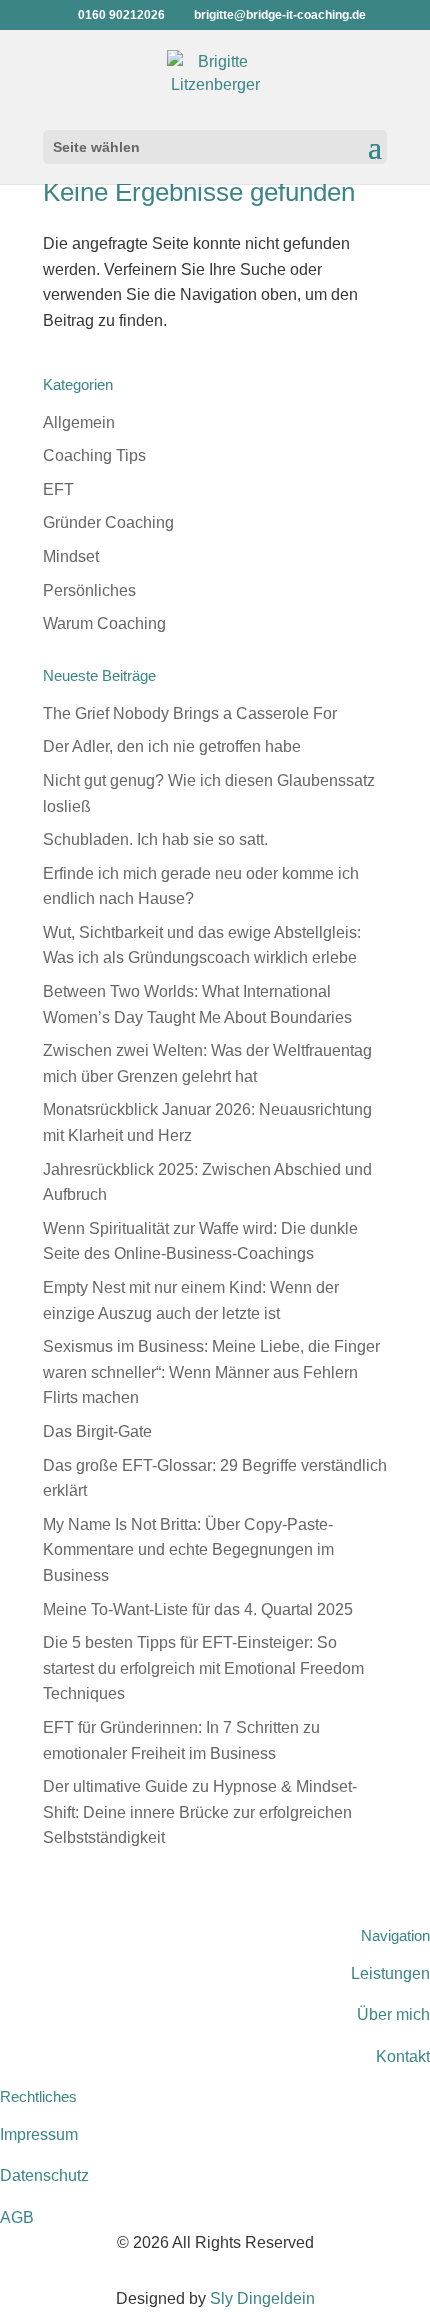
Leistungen (390, 1973)
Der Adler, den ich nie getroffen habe (172, 746)
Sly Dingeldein (262, 2298)
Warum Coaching (104, 623)
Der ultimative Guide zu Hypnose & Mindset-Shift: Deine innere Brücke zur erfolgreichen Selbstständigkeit (200, 1812)
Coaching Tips (94, 455)
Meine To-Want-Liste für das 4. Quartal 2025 (198, 1609)
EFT (58, 489)
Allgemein (79, 422)
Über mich (393, 2014)
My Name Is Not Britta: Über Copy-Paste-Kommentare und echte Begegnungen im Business (188, 1550)
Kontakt (403, 2056)
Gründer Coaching (108, 522)
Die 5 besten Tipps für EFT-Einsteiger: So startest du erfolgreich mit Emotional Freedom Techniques (203, 1668)
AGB (17, 2217)
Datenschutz (44, 2175)
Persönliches (89, 590)
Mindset (71, 556)
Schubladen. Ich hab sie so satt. (155, 839)
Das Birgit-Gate (97, 1431)
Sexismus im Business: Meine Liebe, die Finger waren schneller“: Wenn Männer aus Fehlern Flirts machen (211, 1372)
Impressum (39, 2134)
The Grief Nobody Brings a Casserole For (190, 713)
